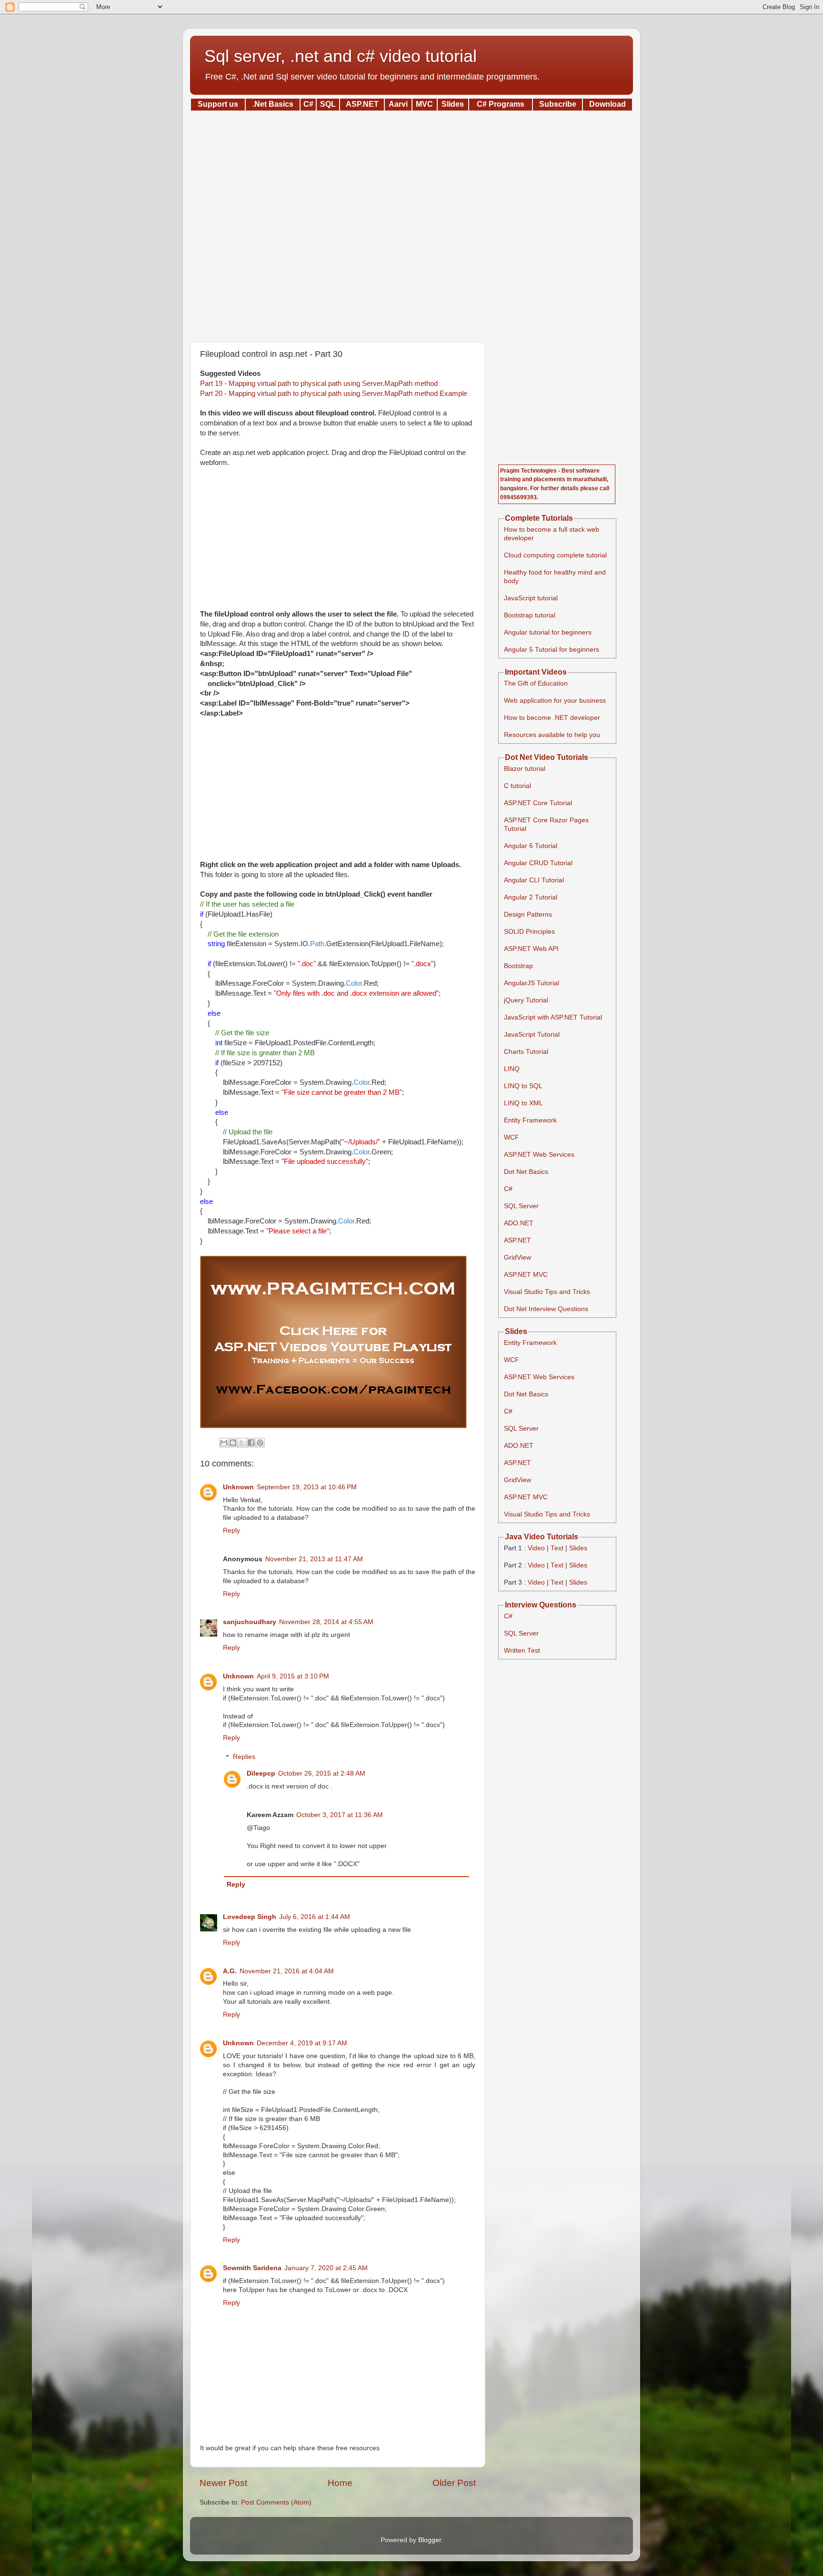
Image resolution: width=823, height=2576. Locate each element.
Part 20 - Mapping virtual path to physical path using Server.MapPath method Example (334, 394)
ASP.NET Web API (531, 949)
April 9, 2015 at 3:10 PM (293, 1676)
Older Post (454, 2483)
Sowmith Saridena (252, 2268)
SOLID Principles (529, 932)
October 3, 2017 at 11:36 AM (340, 1815)
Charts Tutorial (526, 1052)
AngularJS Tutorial (532, 983)
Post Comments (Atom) (276, 2502)
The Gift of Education (536, 683)
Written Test (522, 1651)
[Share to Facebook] (251, 1443)
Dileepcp (261, 1773)
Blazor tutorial (525, 769)
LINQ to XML (523, 1103)
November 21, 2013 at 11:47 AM (314, 1559)
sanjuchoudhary (250, 1622)
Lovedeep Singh (250, 1917)
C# (508, 1189)
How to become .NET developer (552, 718)
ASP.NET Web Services (539, 1155)
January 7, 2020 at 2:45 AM (326, 2268)
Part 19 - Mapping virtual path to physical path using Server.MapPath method (319, 384)
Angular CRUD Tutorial (538, 863)
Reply (231, 1530)
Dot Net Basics (526, 1172)
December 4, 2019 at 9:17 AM (302, 2043)
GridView (517, 1258)
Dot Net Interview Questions (546, 1309)
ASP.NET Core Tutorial (538, 803)
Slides (578, 1548)
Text (557, 1548)
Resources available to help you (552, 735)
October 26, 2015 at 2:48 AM (322, 1773)
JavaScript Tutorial (532, 1035)
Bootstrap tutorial (530, 615)
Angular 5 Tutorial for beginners (552, 650)
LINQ (512, 1069)
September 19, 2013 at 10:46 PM (307, 1487)
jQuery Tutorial (526, 1000)
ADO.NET (519, 1223)
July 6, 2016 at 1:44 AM (315, 1917)
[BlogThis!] (233, 1443)
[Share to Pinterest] (260, 1443)
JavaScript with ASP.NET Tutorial (553, 1017)
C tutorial (517, 786)
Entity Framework (530, 1120)
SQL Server (521, 1206)
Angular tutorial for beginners (548, 632)
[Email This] (224, 1443)
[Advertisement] (411, 223)
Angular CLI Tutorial (534, 880)
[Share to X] (242, 1443)
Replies (244, 1757)
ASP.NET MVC (526, 1275)
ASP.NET (517, 1240)
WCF (512, 1137)
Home (340, 2483)
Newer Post (223, 2483)
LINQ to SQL (523, 1086)
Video (536, 1548)
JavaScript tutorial (531, 598)
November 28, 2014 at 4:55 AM (326, 1622)
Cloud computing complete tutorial (555, 555)
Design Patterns (528, 914)
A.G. (230, 1971)
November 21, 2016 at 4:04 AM (287, 1971)
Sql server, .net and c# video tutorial (341, 56)
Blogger (430, 2540)
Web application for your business (555, 701)
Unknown (238, 1487)
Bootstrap (518, 966)
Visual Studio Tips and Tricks (547, 1292)
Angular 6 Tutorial (531, 846)
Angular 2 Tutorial (531, 897)
